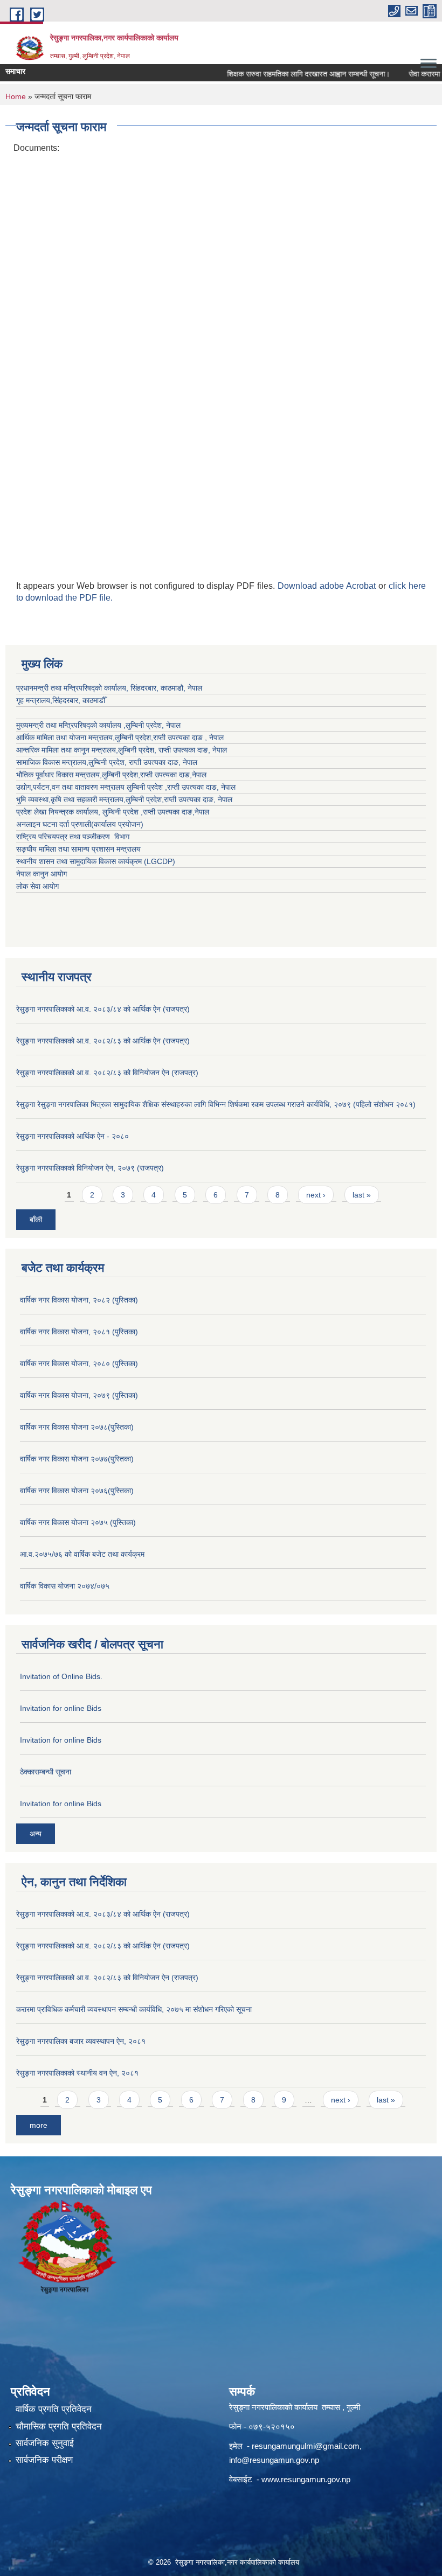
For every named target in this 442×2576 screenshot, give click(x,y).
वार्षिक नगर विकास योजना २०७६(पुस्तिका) (77, 1491)
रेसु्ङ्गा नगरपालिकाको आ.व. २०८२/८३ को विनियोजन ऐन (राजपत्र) (107, 1073)
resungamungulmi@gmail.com (306, 2446)
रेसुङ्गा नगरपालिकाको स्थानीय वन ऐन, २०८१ (77, 2073)
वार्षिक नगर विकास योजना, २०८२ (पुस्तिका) (79, 1300)
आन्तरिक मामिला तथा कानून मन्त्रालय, (67, 750)
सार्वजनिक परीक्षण (44, 2460)
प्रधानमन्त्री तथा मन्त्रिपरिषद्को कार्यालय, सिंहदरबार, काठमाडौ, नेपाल (109, 688)
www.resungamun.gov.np (306, 2479)
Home (16, 96)
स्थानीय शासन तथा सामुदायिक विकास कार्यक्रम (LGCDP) (96, 861)
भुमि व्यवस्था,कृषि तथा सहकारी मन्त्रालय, (71, 799)
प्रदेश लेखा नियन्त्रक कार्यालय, (59, 812)
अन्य (36, 1834)
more (39, 2125)
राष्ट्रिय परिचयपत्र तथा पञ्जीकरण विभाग (73, 837)
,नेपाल (198, 775)
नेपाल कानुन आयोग (42, 874)
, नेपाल (217, 750)
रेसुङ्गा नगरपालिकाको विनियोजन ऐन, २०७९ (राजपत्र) (90, 1168)
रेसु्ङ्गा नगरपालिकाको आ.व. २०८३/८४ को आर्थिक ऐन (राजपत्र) (103, 1009)
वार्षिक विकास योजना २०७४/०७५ (65, 1586)
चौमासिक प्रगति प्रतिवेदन (59, 2427)
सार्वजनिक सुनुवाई (45, 2443)
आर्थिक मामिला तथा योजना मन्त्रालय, (65, 737)
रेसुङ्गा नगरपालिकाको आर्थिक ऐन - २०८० (72, 1136)
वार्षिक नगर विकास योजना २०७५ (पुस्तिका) (78, 1522)
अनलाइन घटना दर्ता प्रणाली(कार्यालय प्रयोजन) (80, 824)
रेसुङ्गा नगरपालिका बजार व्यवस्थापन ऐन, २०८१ (81, 2041)
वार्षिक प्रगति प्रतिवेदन (54, 2409)
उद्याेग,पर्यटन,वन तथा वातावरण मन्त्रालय (71, 787)
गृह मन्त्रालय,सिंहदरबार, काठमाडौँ (61, 700)
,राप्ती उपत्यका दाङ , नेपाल (187, 737)
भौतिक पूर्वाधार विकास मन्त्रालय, (59, 775)
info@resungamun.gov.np (274, 2460)
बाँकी (36, 1220)
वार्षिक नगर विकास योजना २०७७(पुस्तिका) (77, 1459)
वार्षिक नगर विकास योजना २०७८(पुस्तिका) (77, 1427)
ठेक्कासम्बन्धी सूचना (46, 1772)
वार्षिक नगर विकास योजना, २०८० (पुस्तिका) (79, 1363)
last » (362, 1195)
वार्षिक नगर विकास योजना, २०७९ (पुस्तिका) (79, 1395)
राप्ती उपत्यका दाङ (183, 750)
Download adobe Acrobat (328, 586)
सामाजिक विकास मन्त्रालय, (52, 762)
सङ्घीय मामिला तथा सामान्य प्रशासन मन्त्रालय (78, 849)
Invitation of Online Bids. (61, 1676)
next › (316, 1195)
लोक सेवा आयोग (37, 886)
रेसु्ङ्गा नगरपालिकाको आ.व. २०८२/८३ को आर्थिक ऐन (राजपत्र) (103, 1041)
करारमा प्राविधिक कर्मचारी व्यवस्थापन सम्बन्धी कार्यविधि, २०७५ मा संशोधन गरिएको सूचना (134, 2009)
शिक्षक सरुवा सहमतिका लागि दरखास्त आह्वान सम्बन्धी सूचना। (290, 74)
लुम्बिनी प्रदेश (133, 737)
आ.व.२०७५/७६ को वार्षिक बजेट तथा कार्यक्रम (82, 1554)
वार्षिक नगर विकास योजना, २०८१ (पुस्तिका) (79, 1332)
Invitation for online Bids (61, 1708)
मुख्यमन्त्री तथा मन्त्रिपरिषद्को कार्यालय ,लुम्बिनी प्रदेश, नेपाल (98, 725)
